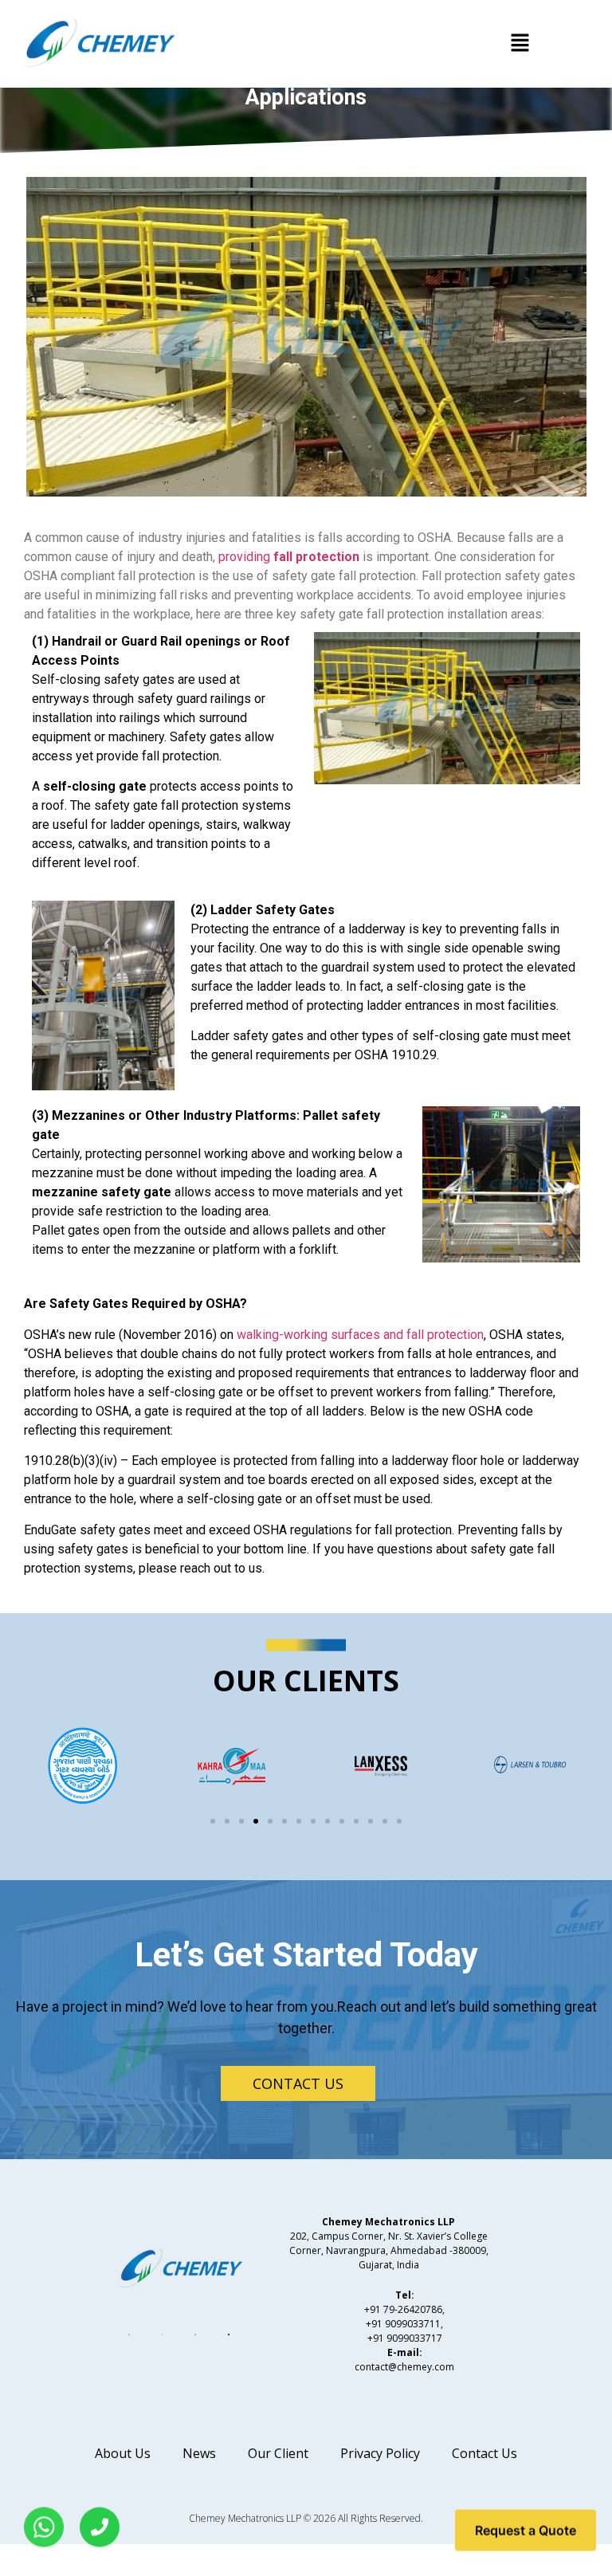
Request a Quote (526, 2529)
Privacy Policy (380, 2453)
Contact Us (484, 2453)
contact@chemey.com (404, 2367)
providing (289, 557)
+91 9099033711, (404, 2324)
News (199, 2453)
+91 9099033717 (405, 2338)
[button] (520, 43)
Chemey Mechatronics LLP (245, 2518)
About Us (123, 2453)
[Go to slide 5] (270, 1821)
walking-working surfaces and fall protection (360, 1335)
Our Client (278, 2453)
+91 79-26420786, (404, 2309)
